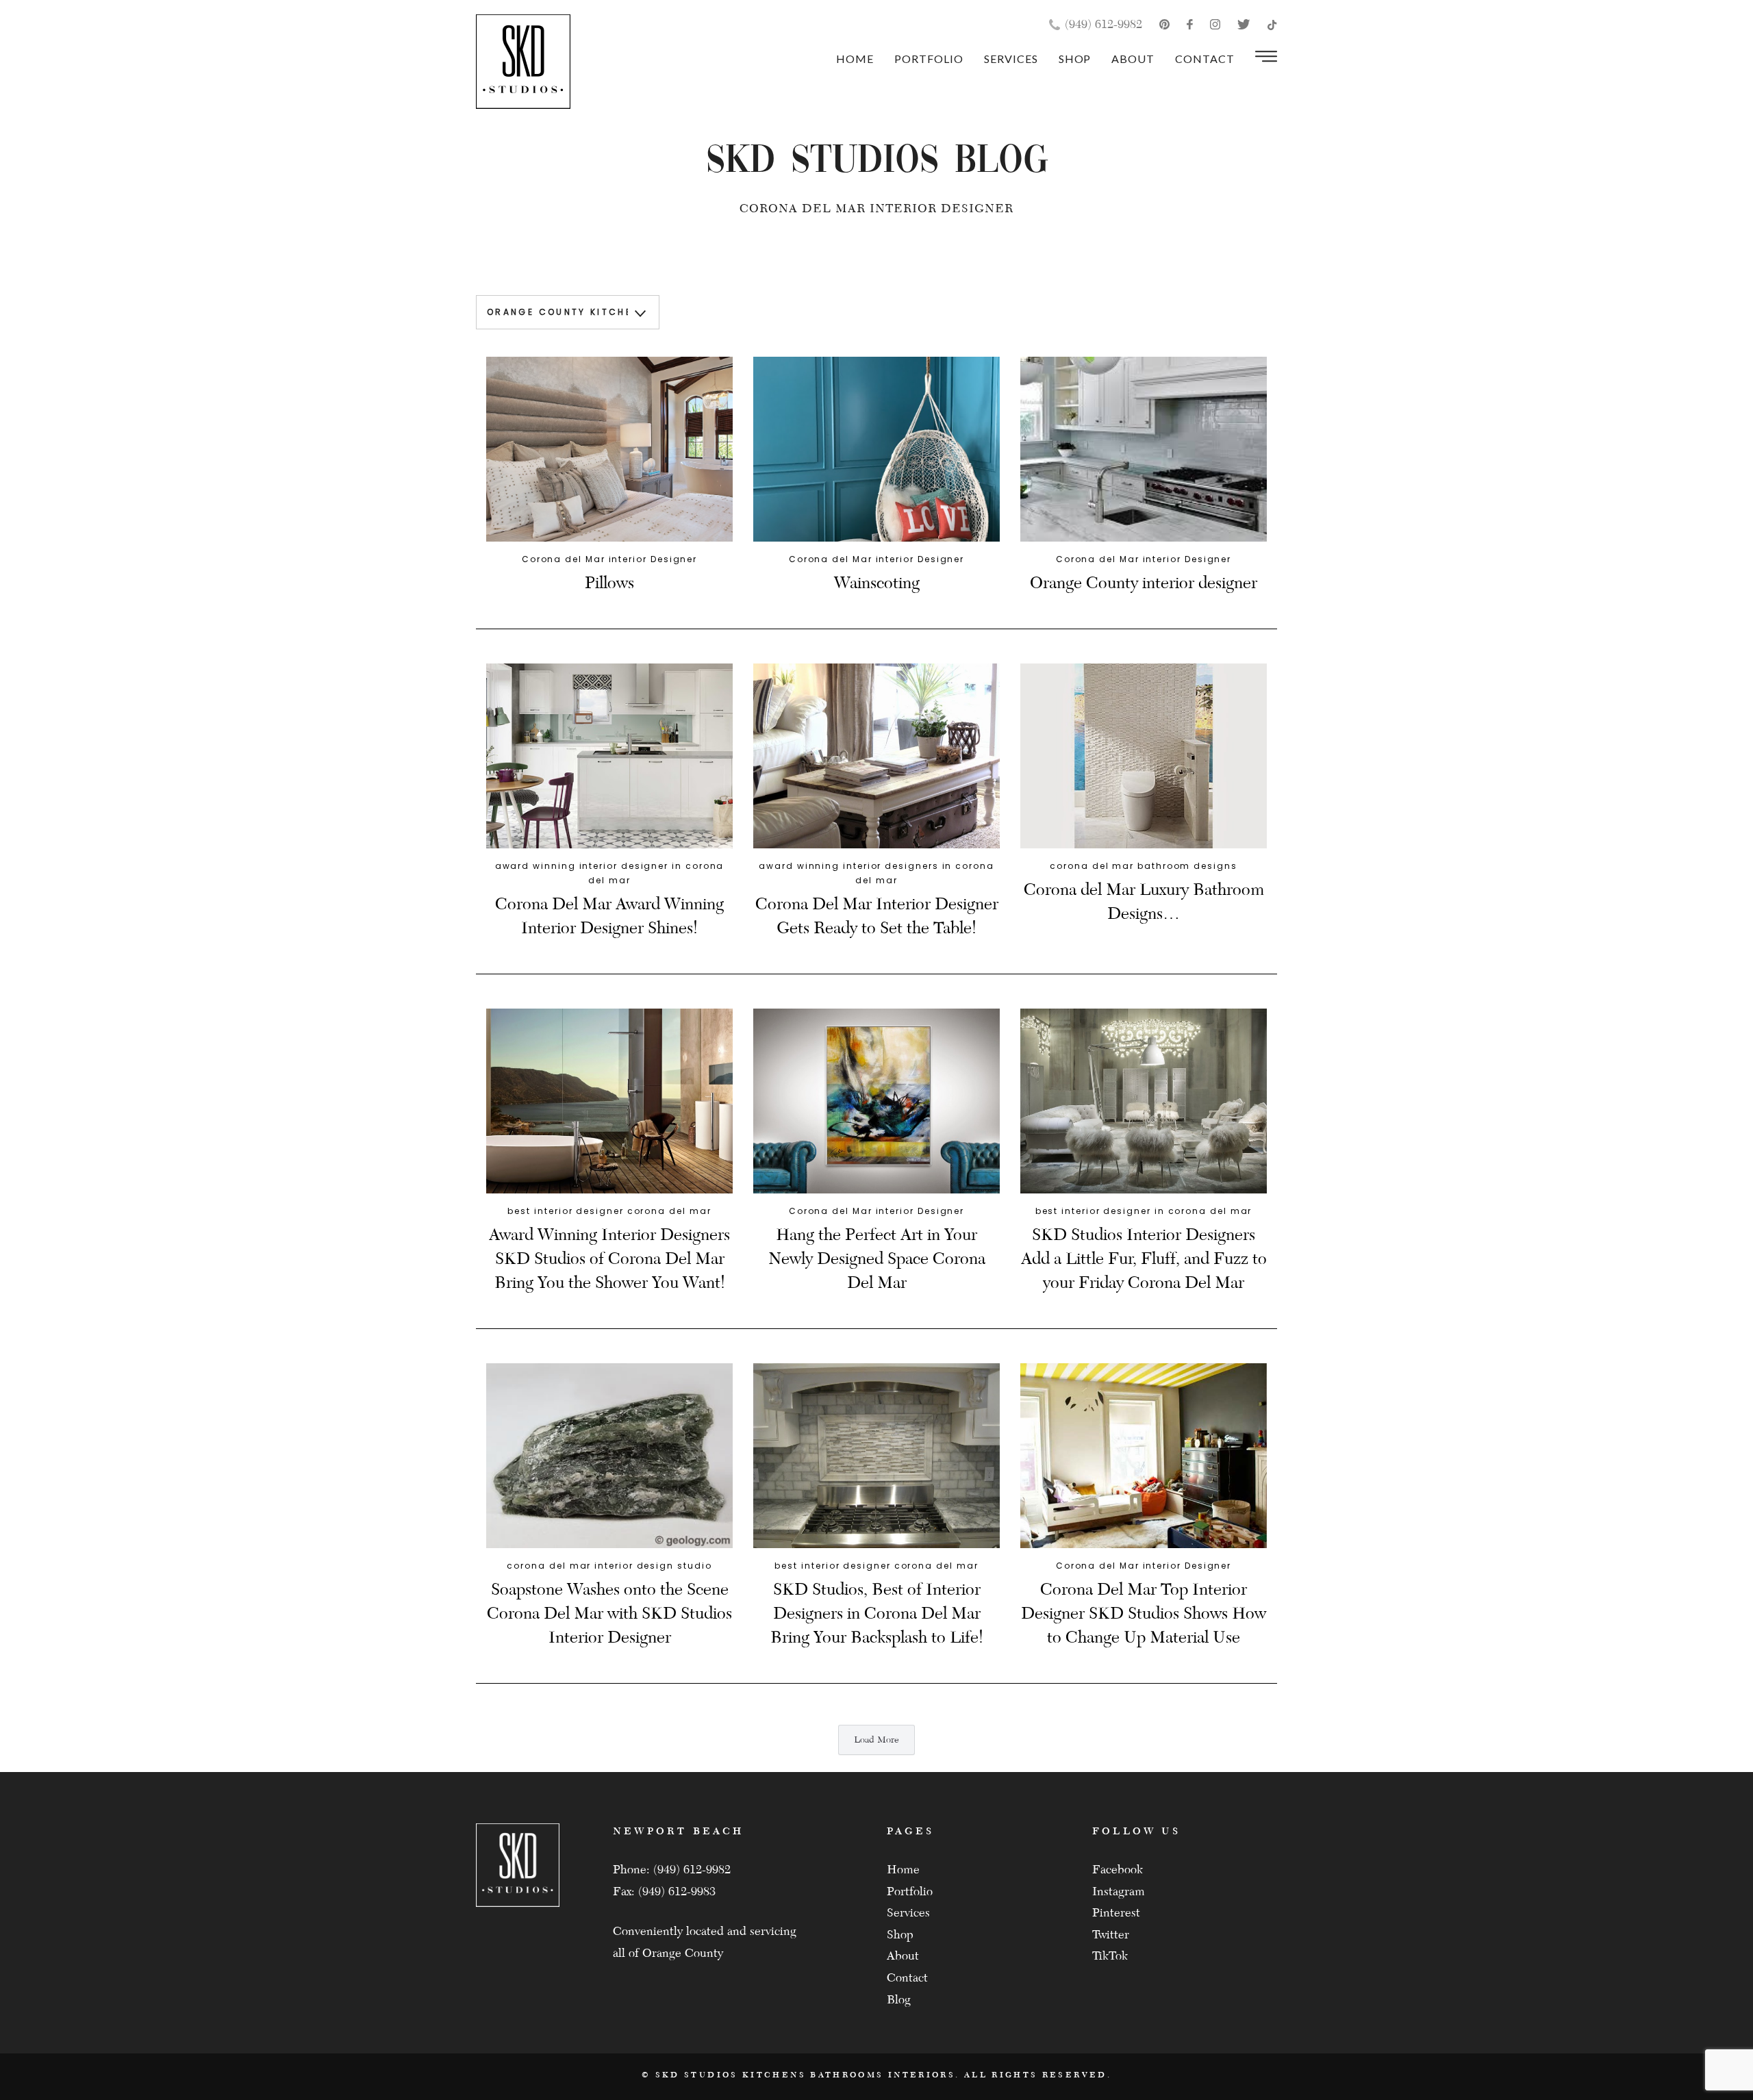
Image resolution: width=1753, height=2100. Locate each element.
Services (1011, 59)
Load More (876, 1740)
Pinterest (1116, 1913)
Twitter (1111, 1935)
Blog (899, 2000)
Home (855, 59)
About (1133, 59)
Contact (1205, 59)
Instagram (1119, 1892)
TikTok (1110, 1956)
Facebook (1118, 1870)
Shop (1075, 59)
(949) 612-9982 (1103, 24)
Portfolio (929, 59)
